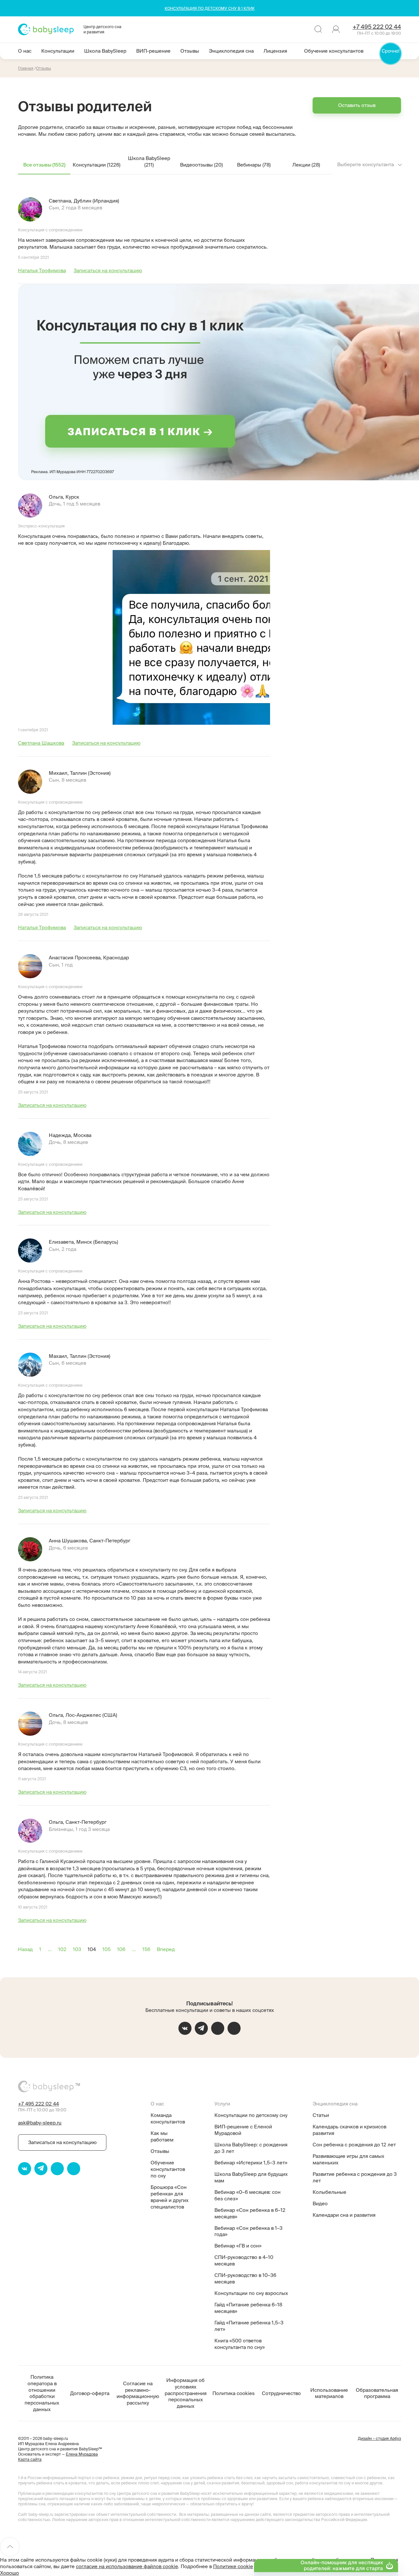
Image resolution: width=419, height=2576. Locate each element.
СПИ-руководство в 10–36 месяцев (245, 2278)
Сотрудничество (281, 2393)
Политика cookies (234, 2393)
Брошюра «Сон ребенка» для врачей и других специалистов (170, 2197)
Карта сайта (30, 2459)
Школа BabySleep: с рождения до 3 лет (251, 2148)
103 (77, 1949)
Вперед (166, 1949)
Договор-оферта (90, 2393)
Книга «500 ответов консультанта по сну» (240, 2344)
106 (121, 1949)
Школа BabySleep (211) (149, 161)
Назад (25, 1949)
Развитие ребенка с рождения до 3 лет (355, 2177)
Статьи (321, 2115)
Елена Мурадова (82, 2454)
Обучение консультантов (334, 51)
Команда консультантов (168, 2118)
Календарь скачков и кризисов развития (349, 2130)
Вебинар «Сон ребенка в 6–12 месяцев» (250, 2213)
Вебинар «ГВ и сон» (238, 2246)
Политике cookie (233, 2566)
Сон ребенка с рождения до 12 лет (354, 2145)
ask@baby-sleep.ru (40, 2123)
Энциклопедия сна (231, 51)
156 (146, 1949)
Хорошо (9, 2573)
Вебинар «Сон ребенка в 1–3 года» (248, 2231)
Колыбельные (329, 2192)
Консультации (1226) (97, 165)
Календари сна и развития (344, 2215)
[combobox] (370, 165)
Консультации (58, 51)
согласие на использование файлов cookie (127, 2566)
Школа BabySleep (105, 51)
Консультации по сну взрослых (251, 2293)
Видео (320, 2203)
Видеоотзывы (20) (201, 165)
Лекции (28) (306, 165)
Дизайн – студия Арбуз (379, 2438)
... (50, 1949)
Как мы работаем (162, 2136)
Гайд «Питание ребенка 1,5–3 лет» (249, 2326)
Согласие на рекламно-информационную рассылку (138, 2393)
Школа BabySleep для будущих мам (251, 2177)
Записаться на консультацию (108, 270)
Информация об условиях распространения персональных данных (186, 2393)
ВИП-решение (153, 51)
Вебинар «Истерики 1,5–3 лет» (251, 2163)
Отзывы (190, 51)
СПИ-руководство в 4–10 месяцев (244, 2260)
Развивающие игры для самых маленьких (348, 2159)
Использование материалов (329, 2393)
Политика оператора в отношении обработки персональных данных (42, 2393)
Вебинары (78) (254, 165)
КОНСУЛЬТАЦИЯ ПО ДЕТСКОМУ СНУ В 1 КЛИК (210, 8)
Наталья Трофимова (42, 270)
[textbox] (370, 165)
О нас (25, 51)
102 (62, 1949)
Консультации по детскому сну (251, 2115)
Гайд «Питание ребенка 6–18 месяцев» (248, 2308)
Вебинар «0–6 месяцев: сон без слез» (247, 2195)
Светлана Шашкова (41, 743)
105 (107, 1949)
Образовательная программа (377, 2393)
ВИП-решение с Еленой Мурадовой (243, 2130)
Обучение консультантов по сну (168, 2169)
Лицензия (275, 51)
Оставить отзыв (357, 105)
